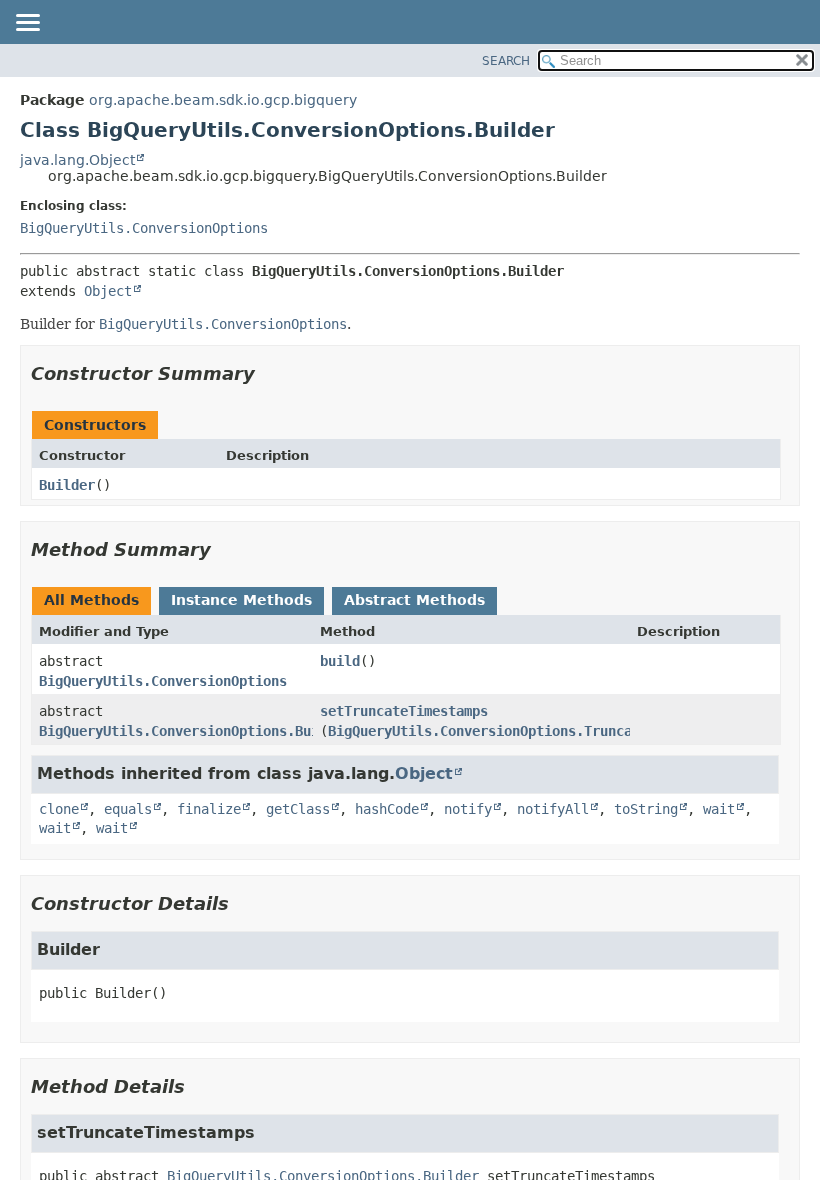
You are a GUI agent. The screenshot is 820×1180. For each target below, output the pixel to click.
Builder (67, 485)
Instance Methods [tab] (241, 600)
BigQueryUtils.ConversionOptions (144, 228)
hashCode (387, 809)
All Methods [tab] (91, 600)
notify (468, 809)
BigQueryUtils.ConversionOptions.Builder (195, 731)
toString (646, 809)
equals (128, 809)
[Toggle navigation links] (27, 24)
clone (59, 809)
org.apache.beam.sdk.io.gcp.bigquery (223, 100)
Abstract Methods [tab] (414, 600)
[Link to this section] (269, 373)
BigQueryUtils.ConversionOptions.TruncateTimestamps (528, 731)
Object (108, 291)
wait (719, 809)
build (340, 661)
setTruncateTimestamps (404, 711)
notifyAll (553, 809)
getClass (298, 809)
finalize (209, 809)
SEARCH (506, 61)
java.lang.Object (77, 160)
